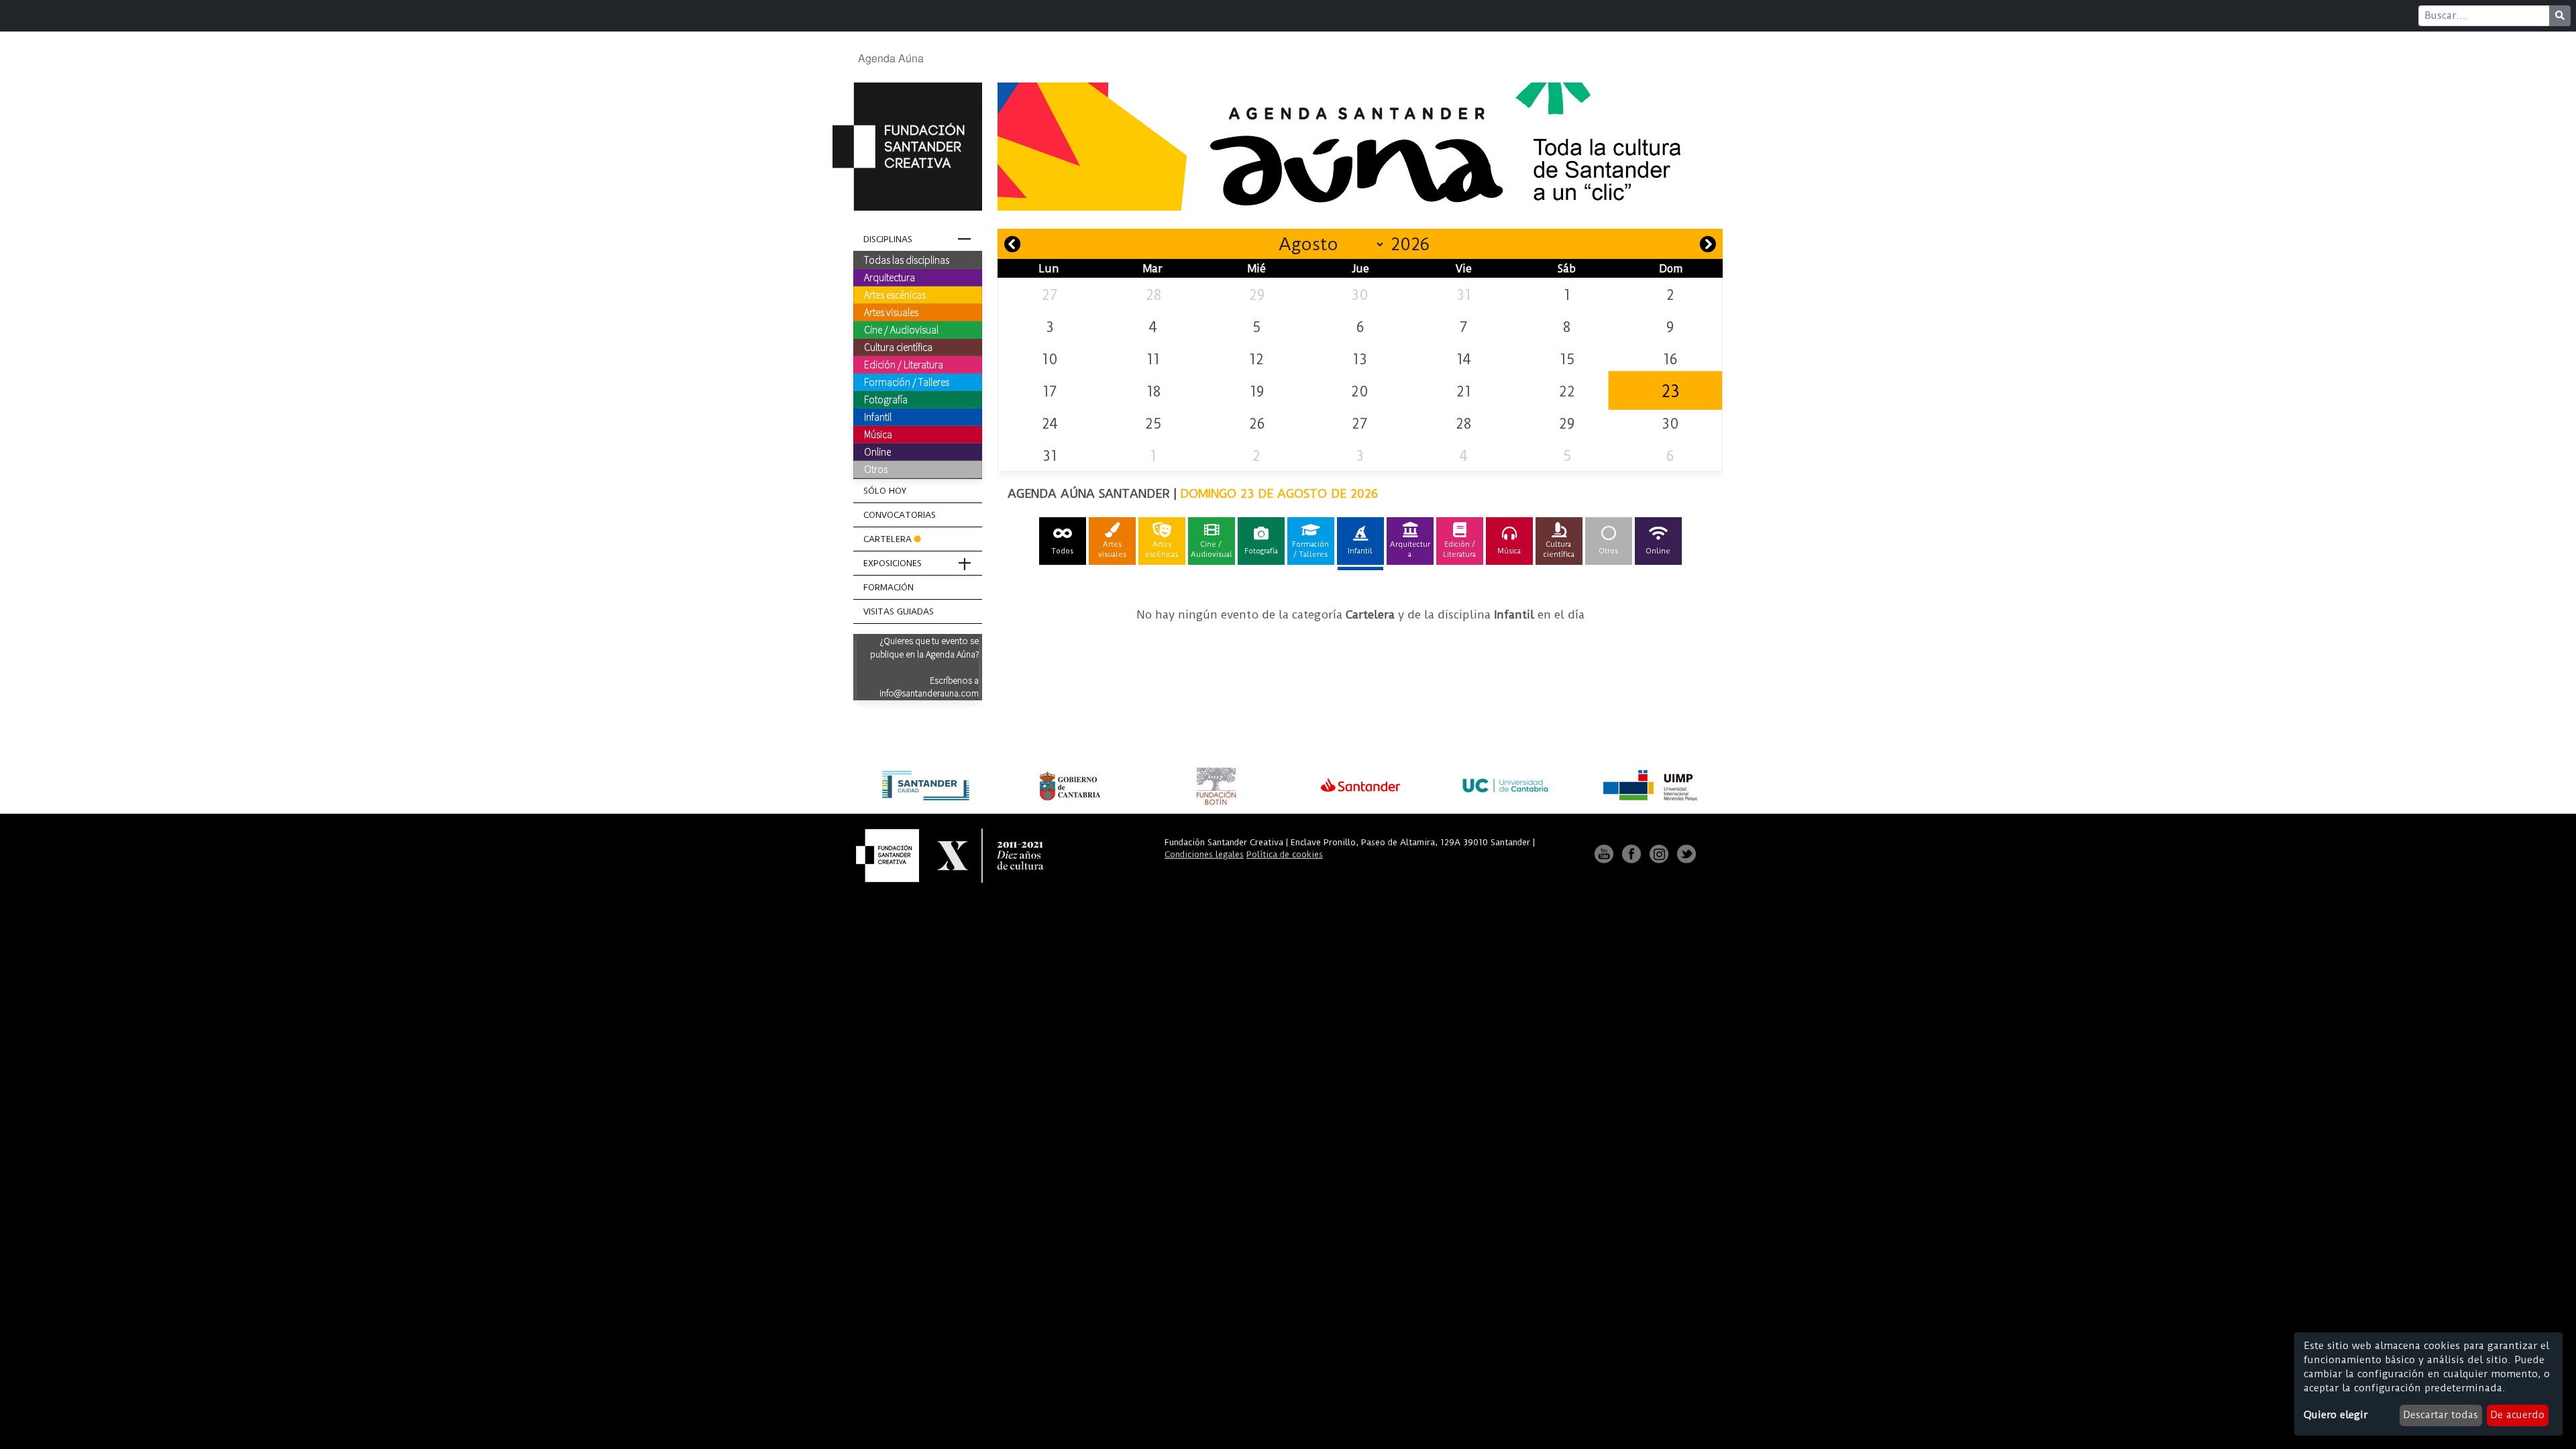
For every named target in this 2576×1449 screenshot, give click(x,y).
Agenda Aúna (891, 58)
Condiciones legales (1204, 854)
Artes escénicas (895, 294)
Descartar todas (2440, 1415)
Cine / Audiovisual (901, 329)
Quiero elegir (2336, 1415)
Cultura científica (898, 347)
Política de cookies (1285, 854)
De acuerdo (2517, 1415)
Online (877, 451)
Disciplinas (888, 239)
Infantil (878, 417)
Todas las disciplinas (907, 260)
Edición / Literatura (904, 364)
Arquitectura (890, 277)
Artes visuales (891, 312)
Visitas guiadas (899, 611)
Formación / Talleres (907, 382)
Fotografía (886, 399)
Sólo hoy (885, 491)
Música (878, 434)
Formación (889, 587)
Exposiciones (893, 563)
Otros (876, 469)
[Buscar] (2560, 16)
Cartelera (888, 539)
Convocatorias (900, 515)
